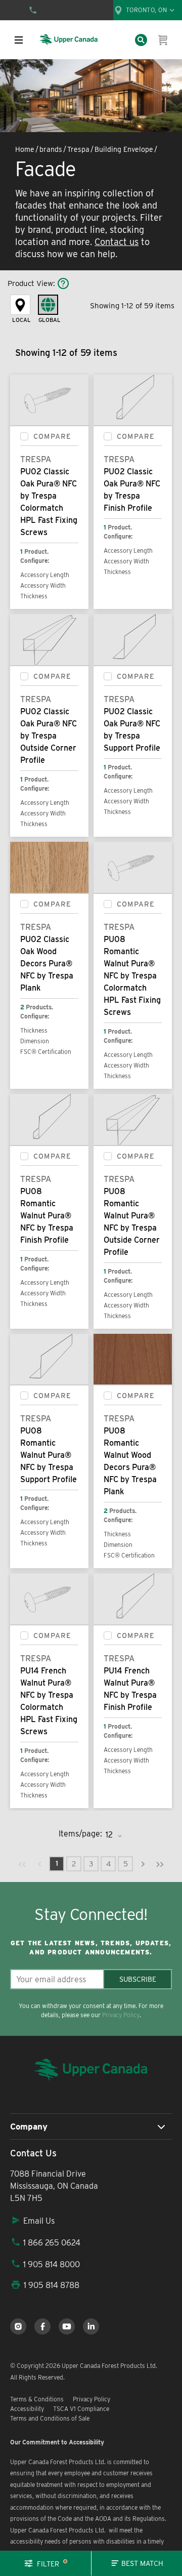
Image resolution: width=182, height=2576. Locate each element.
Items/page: (80, 1834)
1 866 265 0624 (52, 2243)
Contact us (117, 242)
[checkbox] (24, 436)
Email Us (39, 2221)
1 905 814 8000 (52, 2264)
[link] (22, 1864)
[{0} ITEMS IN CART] (163, 40)
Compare (52, 436)
